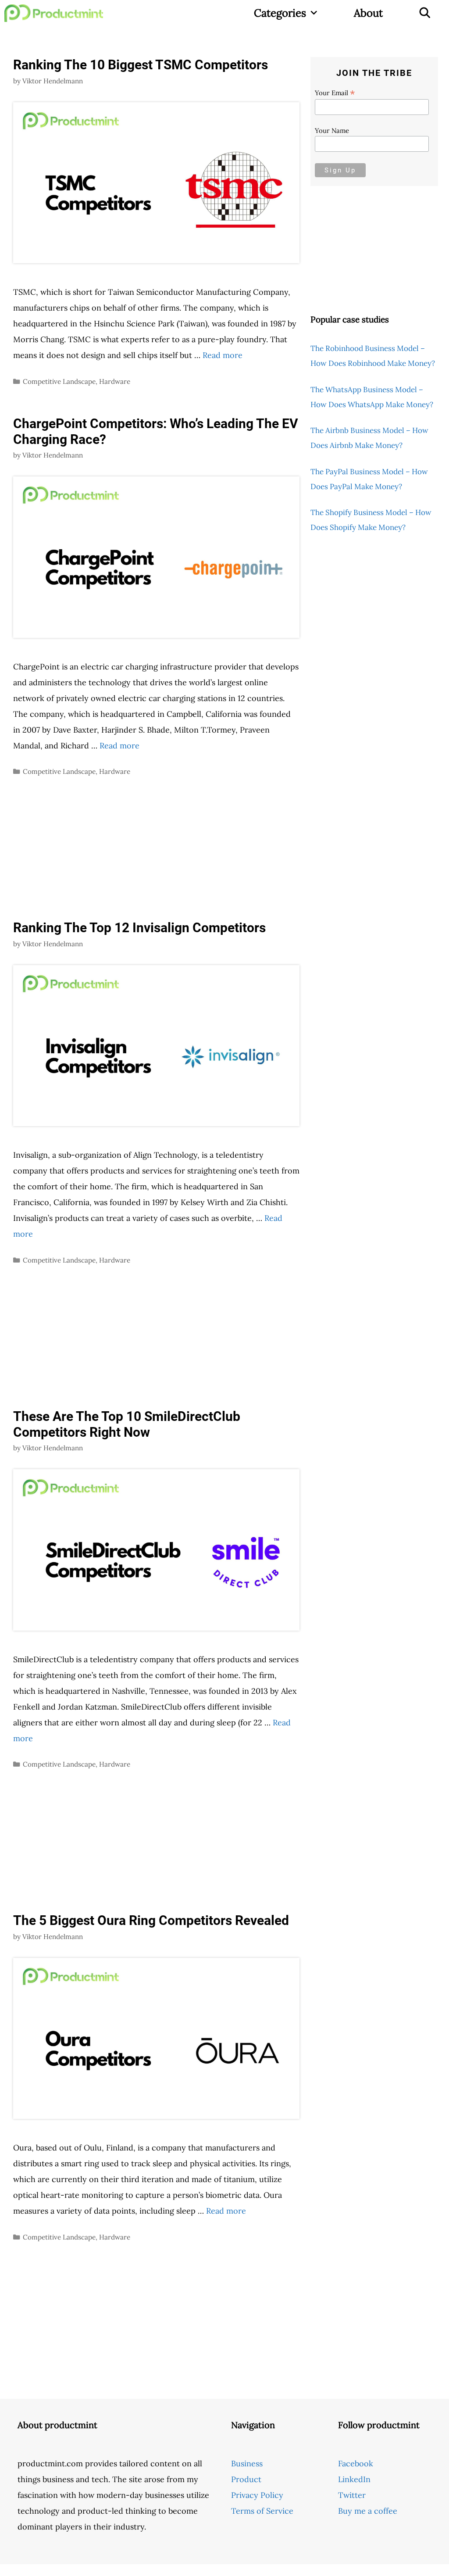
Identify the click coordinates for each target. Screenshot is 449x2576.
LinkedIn (354, 2479)
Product (246, 2479)
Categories (280, 13)
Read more (223, 355)
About (368, 13)
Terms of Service (262, 2511)
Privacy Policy (257, 2495)
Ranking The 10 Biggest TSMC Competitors (141, 65)
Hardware (115, 381)
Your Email (335, 93)
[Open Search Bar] (425, 13)
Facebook (356, 2463)
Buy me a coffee (368, 2511)
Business (247, 2463)
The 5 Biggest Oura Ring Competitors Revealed (151, 1920)
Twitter (352, 2495)
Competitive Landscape (59, 381)
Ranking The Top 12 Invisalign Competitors (139, 928)
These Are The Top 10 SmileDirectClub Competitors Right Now (127, 1424)
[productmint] (56, 13)
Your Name (332, 131)
